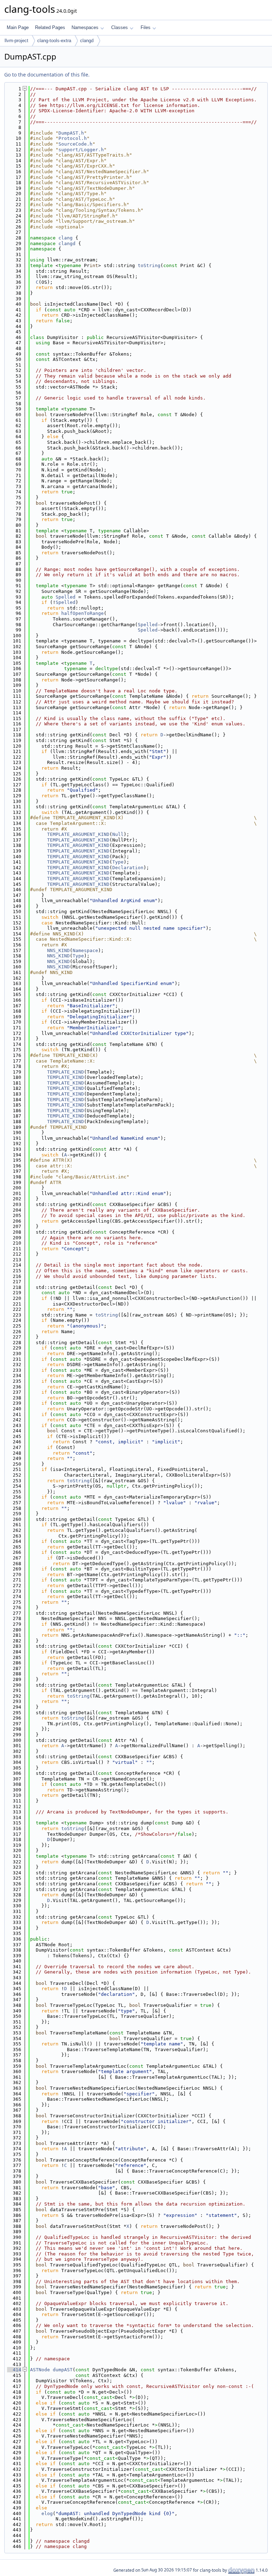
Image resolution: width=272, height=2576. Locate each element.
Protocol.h (73, 138)
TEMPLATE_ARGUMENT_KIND (78, 834)
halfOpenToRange (83, 613)
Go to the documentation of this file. (47, 75)
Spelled (66, 597)
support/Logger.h (81, 150)
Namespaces (85, 27)
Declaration (128, 868)
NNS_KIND (58, 950)
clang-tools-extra (54, 41)
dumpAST (63, 2370)
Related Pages (50, 27)
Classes (120, 27)
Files (146, 27)
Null (118, 834)
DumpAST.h (71, 133)
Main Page (18, 27)
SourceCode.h (75, 144)
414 (14, 2370)
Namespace (85, 950)
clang (66, 238)
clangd (87, 41)
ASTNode (40, 2370)
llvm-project (16, 41)
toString (149, 265)
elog (47, 2513)
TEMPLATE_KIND (66, 1072)
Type (118, 862)
